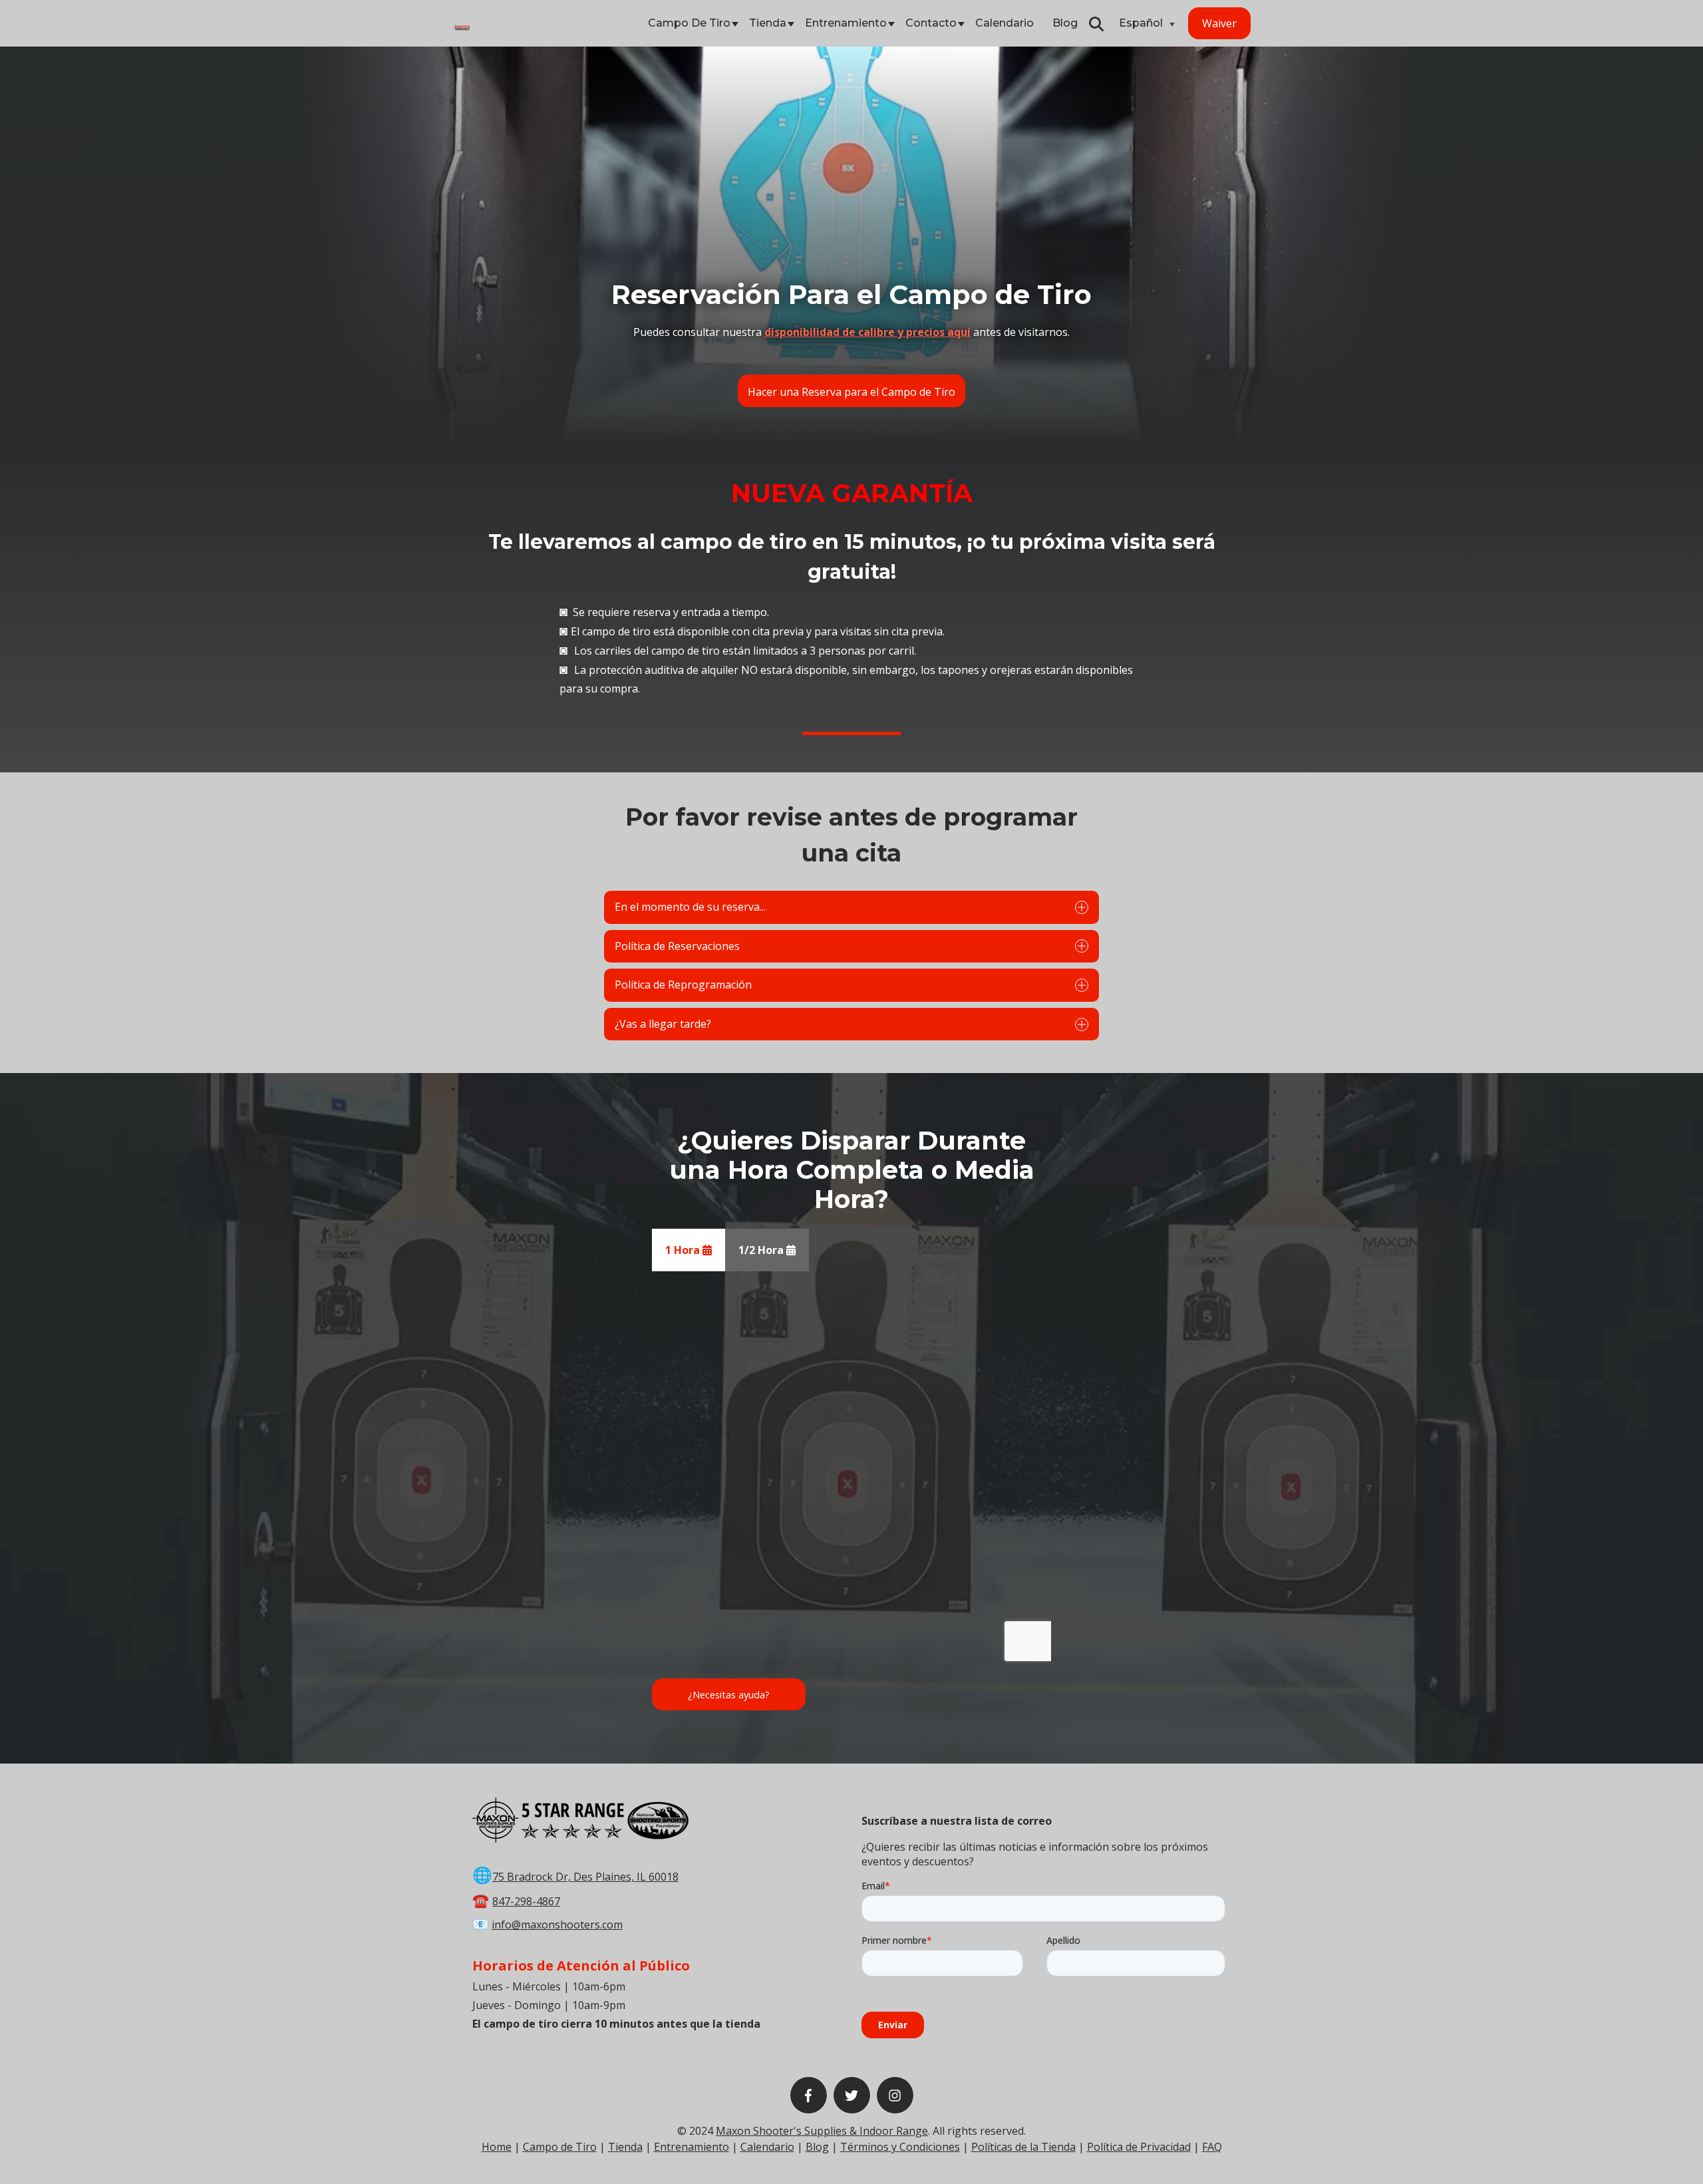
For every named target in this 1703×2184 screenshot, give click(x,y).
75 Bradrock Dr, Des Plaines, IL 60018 (585, 1877)
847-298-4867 (526, 1901)
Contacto (931, 23)
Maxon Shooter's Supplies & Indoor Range (822, 2131)
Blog (1065, 23)
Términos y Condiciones (900, 2147)
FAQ (1212, 2147)
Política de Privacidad (1139, 2147)
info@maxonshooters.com (557, 1925)
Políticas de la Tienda (1023, 2147)
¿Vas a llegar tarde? (663, 1024)
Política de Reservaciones (677, 946)
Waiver (1219, 23)
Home (497, 2147)
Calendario (1005, 23)
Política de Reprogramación (683, 985)
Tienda (768, 23)
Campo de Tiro (689, 23)
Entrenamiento (846, 23)
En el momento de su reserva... (690, 907)
